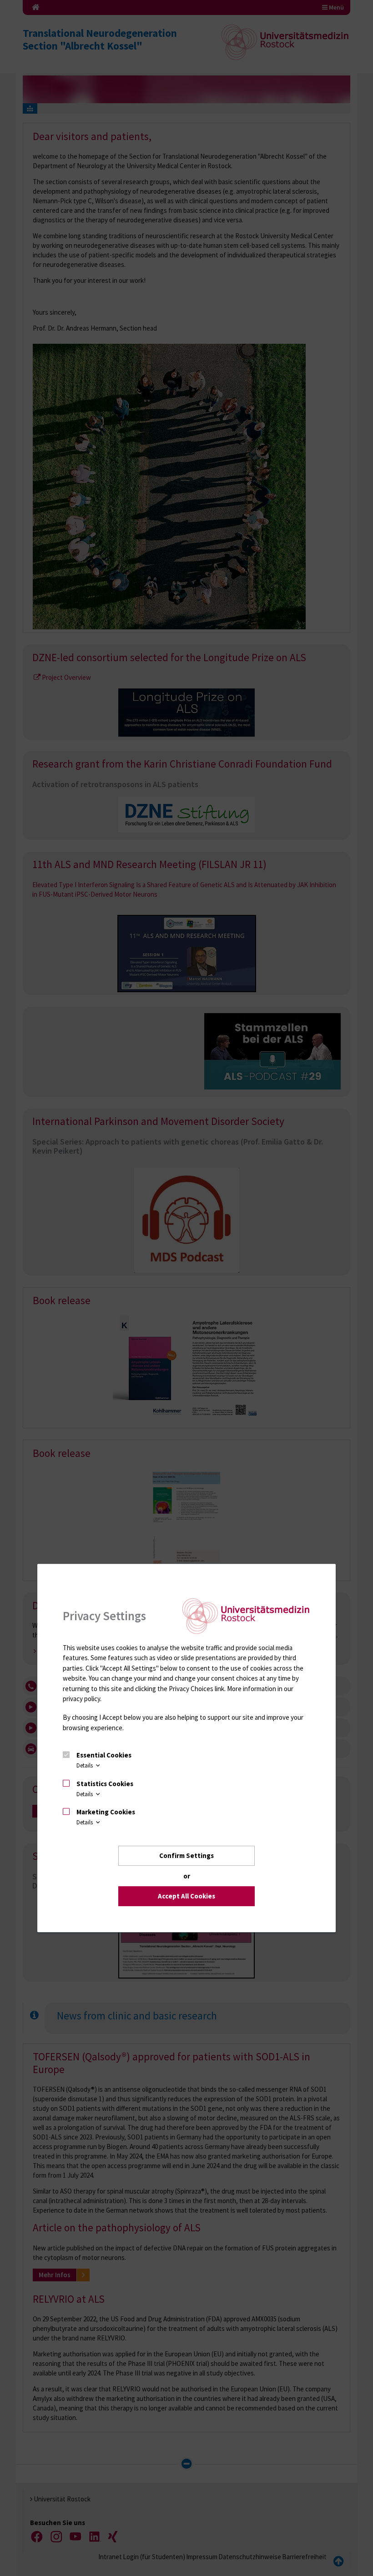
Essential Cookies (104, 1755)
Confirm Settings (186, 1855)
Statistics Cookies (105, 1784)
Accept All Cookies (186, 1896)
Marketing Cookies (106, 1812)
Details (85, 1765)
